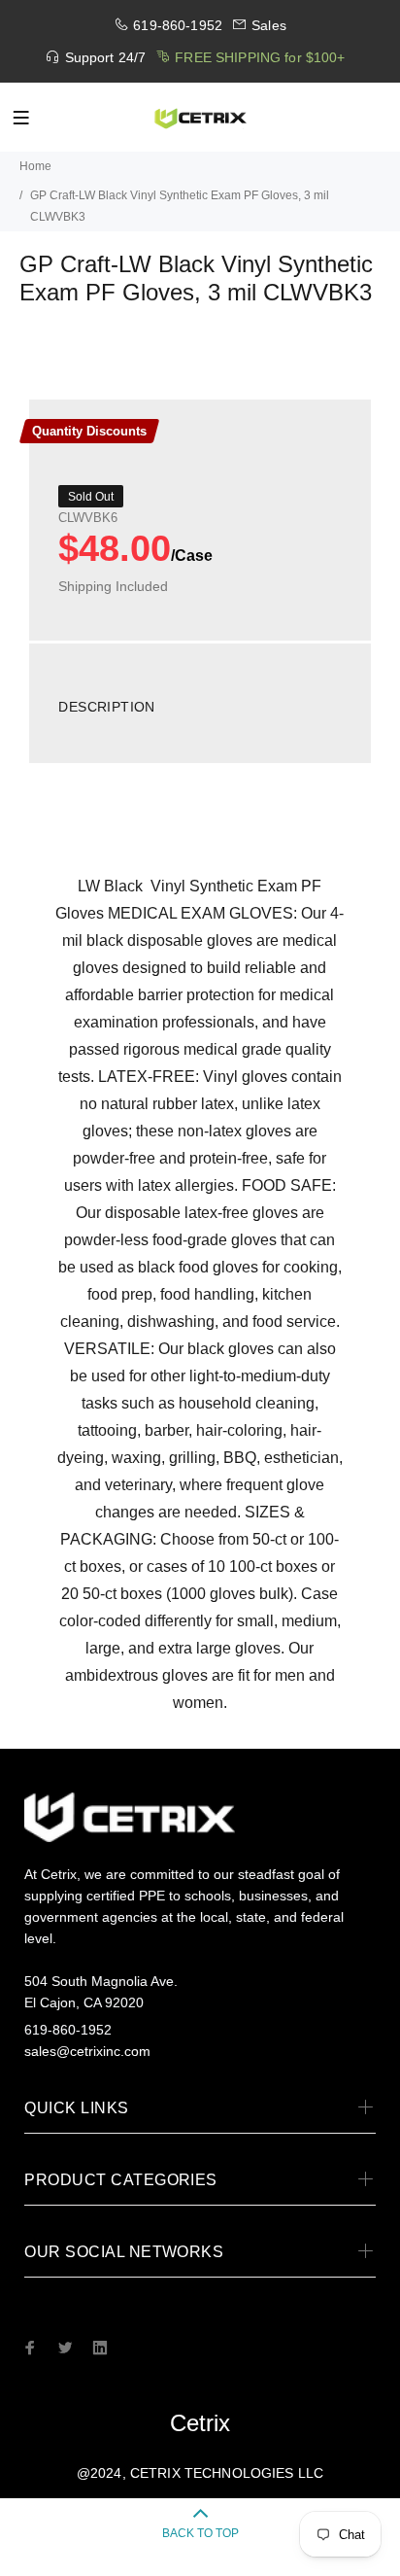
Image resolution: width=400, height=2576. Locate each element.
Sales (269, 25)
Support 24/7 (106, 57)
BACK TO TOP (200, 2533)
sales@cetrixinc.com (87, 2051)
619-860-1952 (178, 25)
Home (35, 166)
